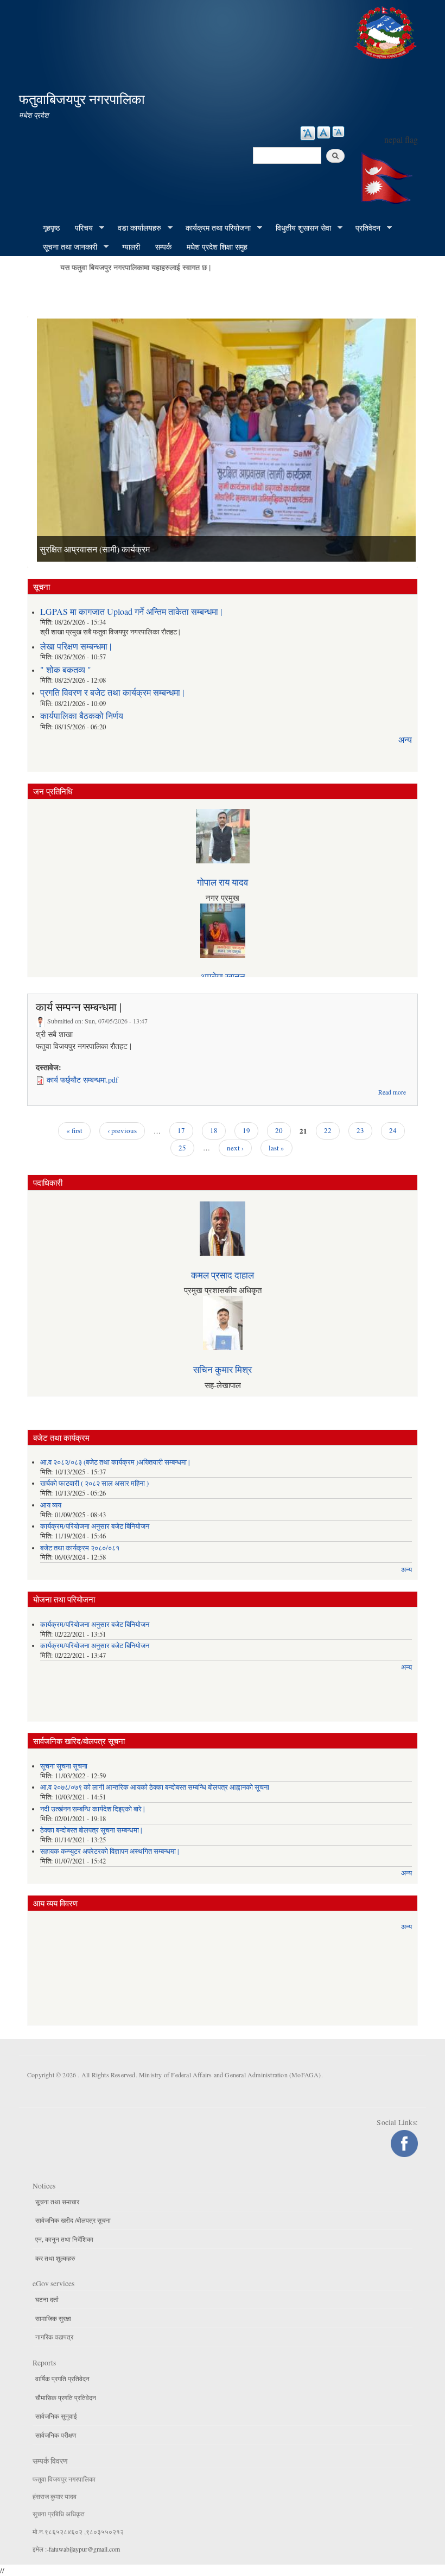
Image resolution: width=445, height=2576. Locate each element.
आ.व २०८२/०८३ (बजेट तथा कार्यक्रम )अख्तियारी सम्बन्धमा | (115, 1462)
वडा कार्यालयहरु (136, 228)
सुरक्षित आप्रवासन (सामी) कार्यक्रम (95, 549)
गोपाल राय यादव (223, 882)
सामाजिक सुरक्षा (53, 2318)
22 (328, 1130)
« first (74, 1130)
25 (182, 1148)
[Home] (387, 31)
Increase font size (308, 133)
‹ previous (122, 1130)
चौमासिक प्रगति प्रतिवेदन (66, 2397)
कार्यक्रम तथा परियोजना (214, 228)
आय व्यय (51, 1505)
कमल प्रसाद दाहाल (223, 1275)
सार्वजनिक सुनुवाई (56, 2416)
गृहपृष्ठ (51, 228)
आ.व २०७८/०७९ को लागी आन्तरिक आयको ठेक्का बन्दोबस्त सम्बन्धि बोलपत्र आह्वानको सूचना (155, 1787)
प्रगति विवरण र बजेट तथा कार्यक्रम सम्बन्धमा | (112, 692)
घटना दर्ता (47, 2299)
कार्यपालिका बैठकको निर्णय (82, 715)
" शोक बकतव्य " (66, 669)
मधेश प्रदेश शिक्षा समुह (217, 247)
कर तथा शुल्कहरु (55, 2258)
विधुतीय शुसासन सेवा (300, 228)
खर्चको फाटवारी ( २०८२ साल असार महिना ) (94, 1483)
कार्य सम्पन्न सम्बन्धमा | (79, 1007)
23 (360, 1130)
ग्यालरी (131, 247)
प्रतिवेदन (364, 228)
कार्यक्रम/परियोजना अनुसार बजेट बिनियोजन (95, 1526)
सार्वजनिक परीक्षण (56, 2435)
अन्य (405, 739)
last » (276, 1148)
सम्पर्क (163, 247)
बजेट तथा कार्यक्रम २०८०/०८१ (80, 1548)
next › (235, 1148)
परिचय (80, 228)
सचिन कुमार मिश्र (223, 1369)
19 (246, 1130)
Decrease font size (338, 132)
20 (279, 1130)
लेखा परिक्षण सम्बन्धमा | (76, 646)
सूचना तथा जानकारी (66, 247)
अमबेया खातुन (223, 977)
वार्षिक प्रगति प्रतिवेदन (62, 2378)
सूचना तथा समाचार (57, 2202)
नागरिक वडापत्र (54, 2337)
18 (214, 1130)
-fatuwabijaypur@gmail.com (83, 2549)
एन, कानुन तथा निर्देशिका (64, 2239)
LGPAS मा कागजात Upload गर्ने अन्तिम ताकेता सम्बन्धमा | (131, 611)
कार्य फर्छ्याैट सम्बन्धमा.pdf (82, 1080)
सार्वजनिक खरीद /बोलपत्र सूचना (73, 2220)
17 (181, 1130)
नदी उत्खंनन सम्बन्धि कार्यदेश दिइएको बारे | (93, 1809)
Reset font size (324, 132)
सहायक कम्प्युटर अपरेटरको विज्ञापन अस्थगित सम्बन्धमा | (110, 1851)
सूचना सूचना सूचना (64, 1766)
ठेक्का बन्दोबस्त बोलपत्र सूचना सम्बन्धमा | (91, 1830)
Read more (392, 1092)
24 (393, 1130)
